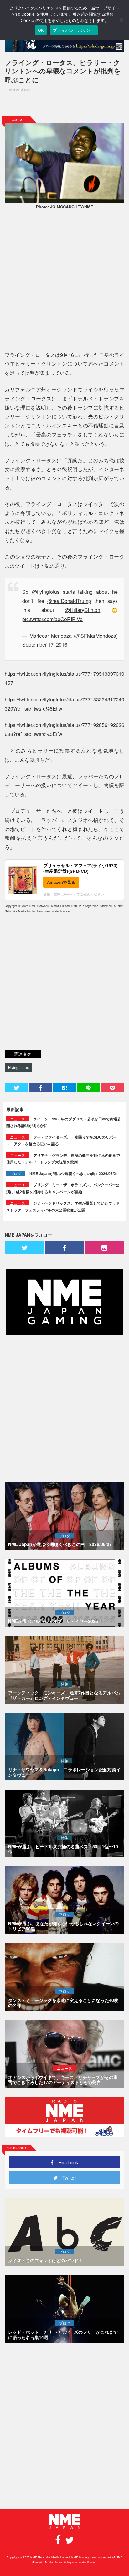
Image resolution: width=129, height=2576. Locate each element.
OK (41, 30)
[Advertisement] (64, 106)
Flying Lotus (18, 1067)
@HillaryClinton (83, 610)
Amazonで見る (61, 882)
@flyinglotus (46, 592)
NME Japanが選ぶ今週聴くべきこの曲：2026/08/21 (74, 1173)
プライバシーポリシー (74, 30)
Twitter (67, 2178)
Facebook (66, 2162)
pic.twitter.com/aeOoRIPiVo (52, 619)
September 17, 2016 (45, 644)
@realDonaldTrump (69, 601)
